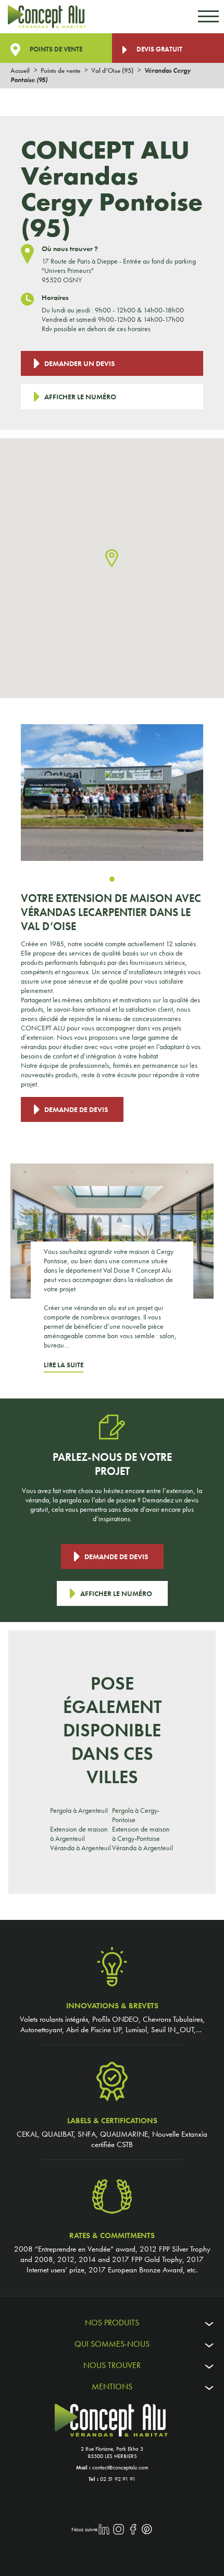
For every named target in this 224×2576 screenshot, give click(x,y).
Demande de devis (76, 1109)
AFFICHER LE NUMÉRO (80, 397)
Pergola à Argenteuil (79, 1810)
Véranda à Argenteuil (80, 1848)
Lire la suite (64, 1365)
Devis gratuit (159, 49)
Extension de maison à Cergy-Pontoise (141, 1834)
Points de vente (55, 49)
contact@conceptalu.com (120, 2467)
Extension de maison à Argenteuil (79, 1834)
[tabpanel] (112, 793)
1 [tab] (112, 879)
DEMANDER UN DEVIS (79, 363)
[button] (112, 559)
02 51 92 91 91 (118, 2479)
